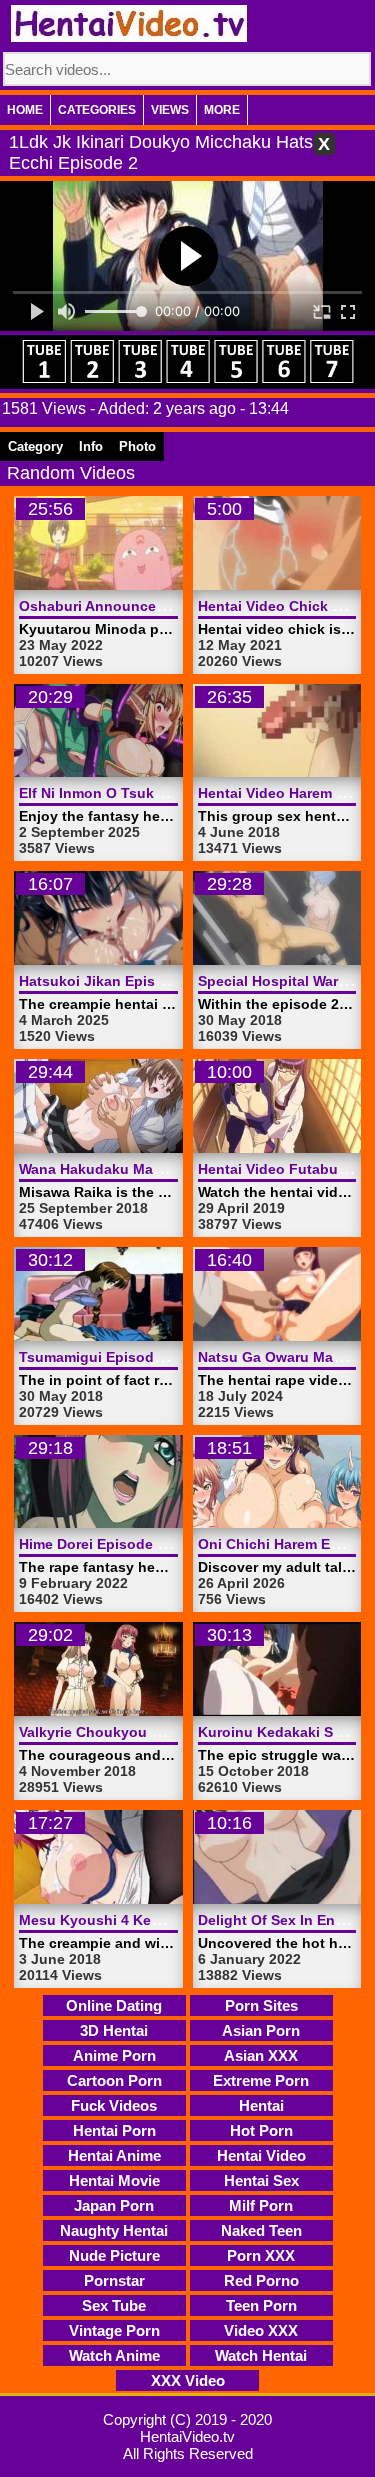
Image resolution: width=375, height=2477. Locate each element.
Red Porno (261, 2280)
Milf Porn (261, 2205)
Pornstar (114, 2280)
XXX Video (188, 2380)
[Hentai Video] (129, 23)
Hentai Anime (114, 2155)
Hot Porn (261, 2130)
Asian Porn (261, 2030)
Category (35, 446)
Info (91, 446)
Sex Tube (114, 2305)
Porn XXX (261, 2255)
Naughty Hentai (114, 2230)
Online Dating (114, 2005)
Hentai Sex (261, 2180)
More (222, 110)
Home (25, 110)
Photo (137, 446)
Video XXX (261, 2330)
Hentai (261, 2105)
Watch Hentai (261, 2355)
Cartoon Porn (114, 2080)
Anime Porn (114, 2055)
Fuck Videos (114, 2105)
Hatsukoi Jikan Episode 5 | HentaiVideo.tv (162, 981)
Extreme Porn (261, 2080)
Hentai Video (261, 2155)
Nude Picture (114, 2255)
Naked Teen (261, 2230)
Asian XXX (261, 2055)
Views (170, 110)
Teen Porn (261, 2305)
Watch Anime (114, 2355)
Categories (97, 110)
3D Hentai (114, 2030)
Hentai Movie (114, 2180)
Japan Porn (114, 2205)
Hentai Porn (114, 2130)
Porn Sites (261, 2005)
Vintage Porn (114, 2330)
